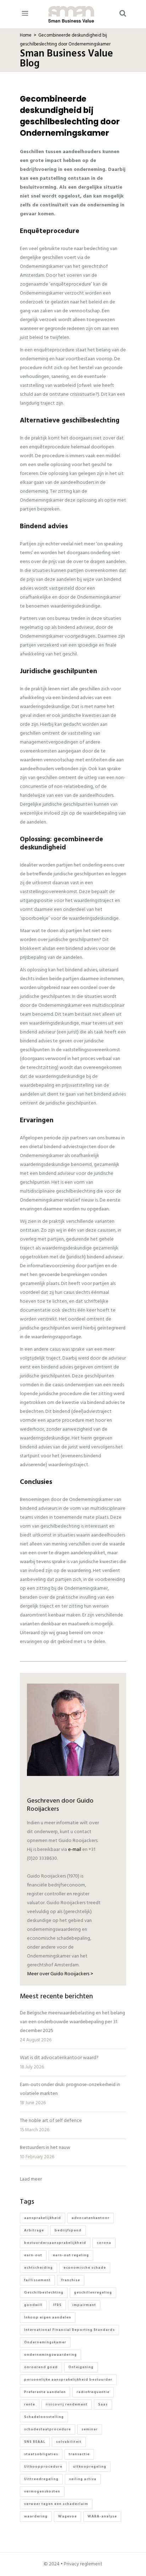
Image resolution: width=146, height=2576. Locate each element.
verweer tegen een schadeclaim (56, 2504)
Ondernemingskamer (45, 2342)
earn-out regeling (71, 2255)
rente (30, 2404)
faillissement (37, 2280)
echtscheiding (38, 2268)
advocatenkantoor (91, 2218)
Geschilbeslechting (44, 2293)
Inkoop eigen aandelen (48, 2317)
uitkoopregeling (90, 2467)
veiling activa (83, 2479)
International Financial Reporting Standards (69, 2330)
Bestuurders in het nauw (45, 2148)
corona (104, 2243)
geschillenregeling (93, 2293)
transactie (79, 2454)
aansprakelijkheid (43, 2218)
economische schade (85, 2268)
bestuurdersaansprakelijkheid (55, 2243)
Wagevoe (68, 2516)
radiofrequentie (93, 2392)
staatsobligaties (41, 2454)
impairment (84, 2305)
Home (26, 36)
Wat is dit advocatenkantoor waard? (59, 2058)
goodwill (33, 2305)
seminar (90, 2429)
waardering (36, 2516)
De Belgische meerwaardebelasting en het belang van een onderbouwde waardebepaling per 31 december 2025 (72, 2022)
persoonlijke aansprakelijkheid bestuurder (68, 2380)
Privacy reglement (83, 2564)
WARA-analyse (102, 2516)
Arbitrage (34, 2230)
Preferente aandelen (45, 2392)
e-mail (75, 1850)
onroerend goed (41, 2367)
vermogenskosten (42, 2491)
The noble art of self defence (51, 2121)
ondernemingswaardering (50, 2355)
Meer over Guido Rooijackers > (60, 1974)
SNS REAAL (35, 2442)
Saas (103, 2404)
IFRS (57, 2305)
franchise (71, 2280)
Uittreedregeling (41, 2479)
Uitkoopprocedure (43, 2467)
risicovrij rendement (67, 2404)
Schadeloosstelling (44, 2417)
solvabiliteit (69, 2442)
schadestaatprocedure (47, 2429)
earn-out (33, 2255)
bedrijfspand (68, 2230)
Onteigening (81, 2367)
